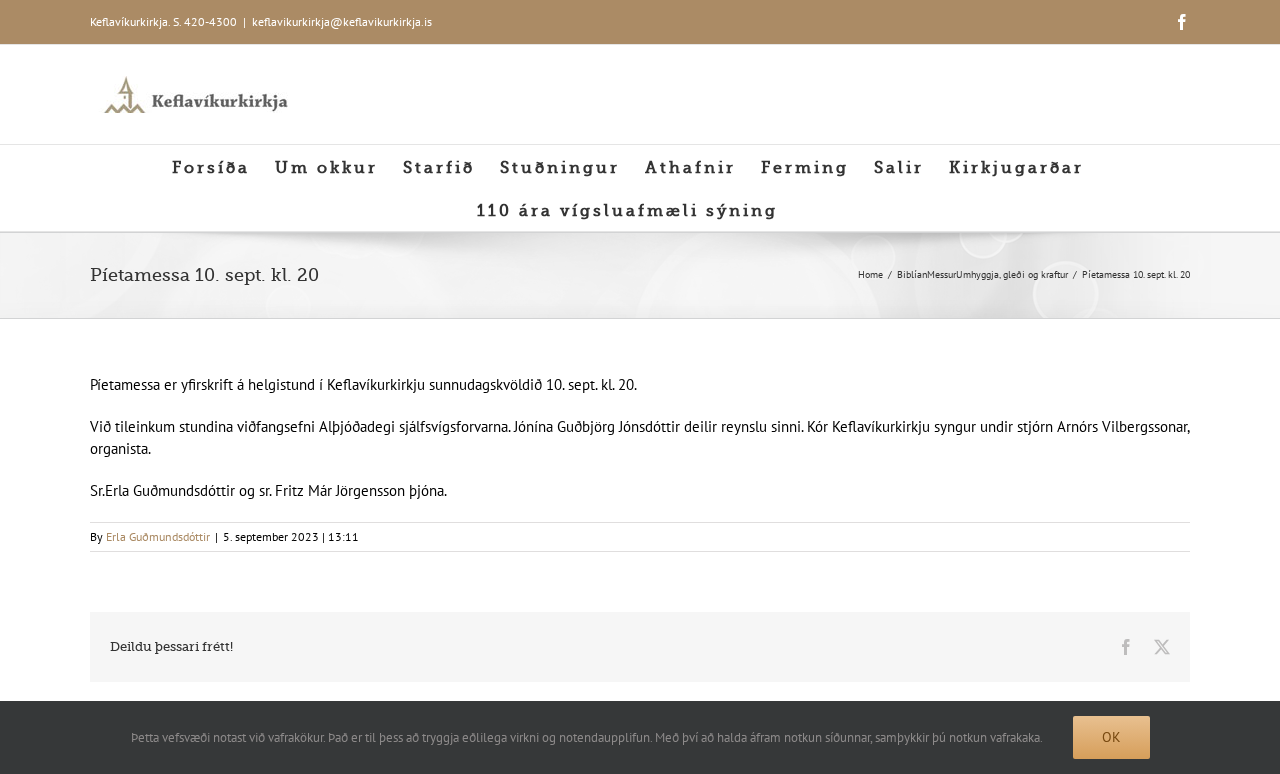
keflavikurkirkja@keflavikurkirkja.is (342, 21)
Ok (1111, 737)
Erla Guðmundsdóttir (158, 536)
